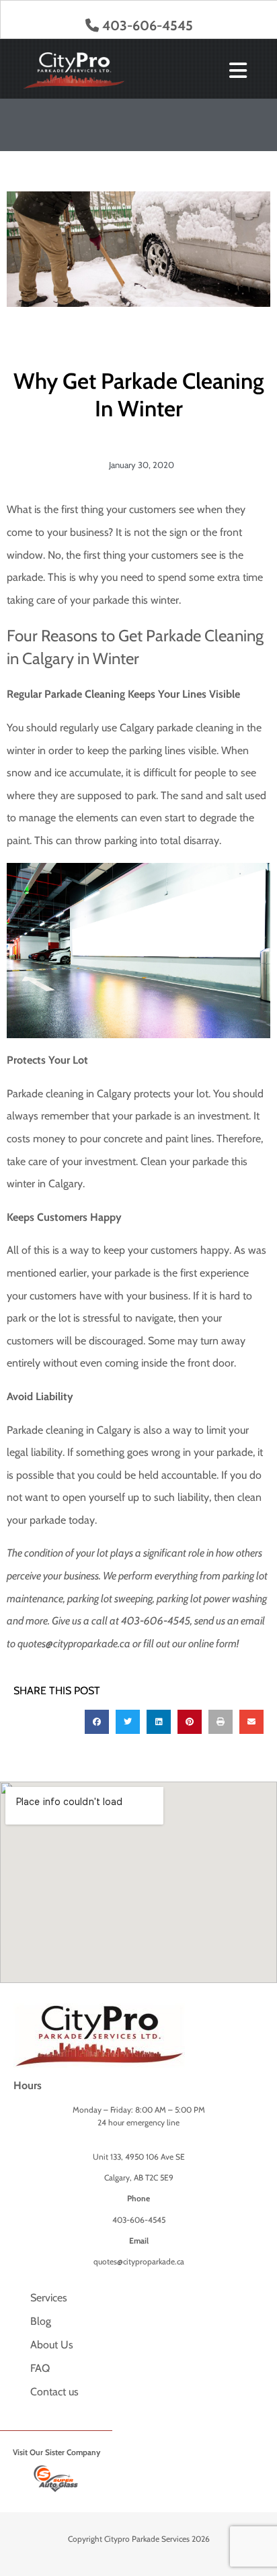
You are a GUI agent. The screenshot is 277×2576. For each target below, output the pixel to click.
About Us (52, 2345)
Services (49, 2298)
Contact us (54, 2392)
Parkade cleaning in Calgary (69, 1094)
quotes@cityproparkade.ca (74, 1644)
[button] (97, 1722)
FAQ (40, 2368)
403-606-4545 (148, 26)
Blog (41, 2321)
